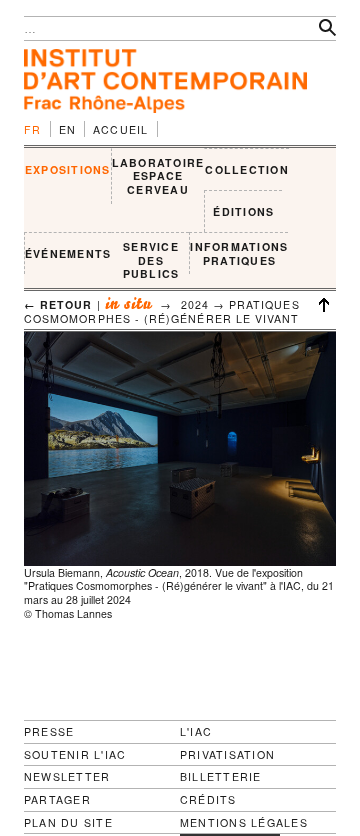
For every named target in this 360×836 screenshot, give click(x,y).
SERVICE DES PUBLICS (151, 260)
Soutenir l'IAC (75, 754)
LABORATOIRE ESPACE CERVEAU (158, 176)
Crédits (208, 800)
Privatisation (227, 754)
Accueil (121, 129)
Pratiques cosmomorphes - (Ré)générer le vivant (162, 311)
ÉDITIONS (243, 211)
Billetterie (221, 776)
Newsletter (67, 776)
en (68, 129)
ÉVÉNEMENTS (68, 253)
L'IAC (196, 731)
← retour (58, 304)
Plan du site (68, 823)
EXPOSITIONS (68, 169)
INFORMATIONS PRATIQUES (239, 253)
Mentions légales (244, 823)
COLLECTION (246, 169)
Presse (49, 731)
